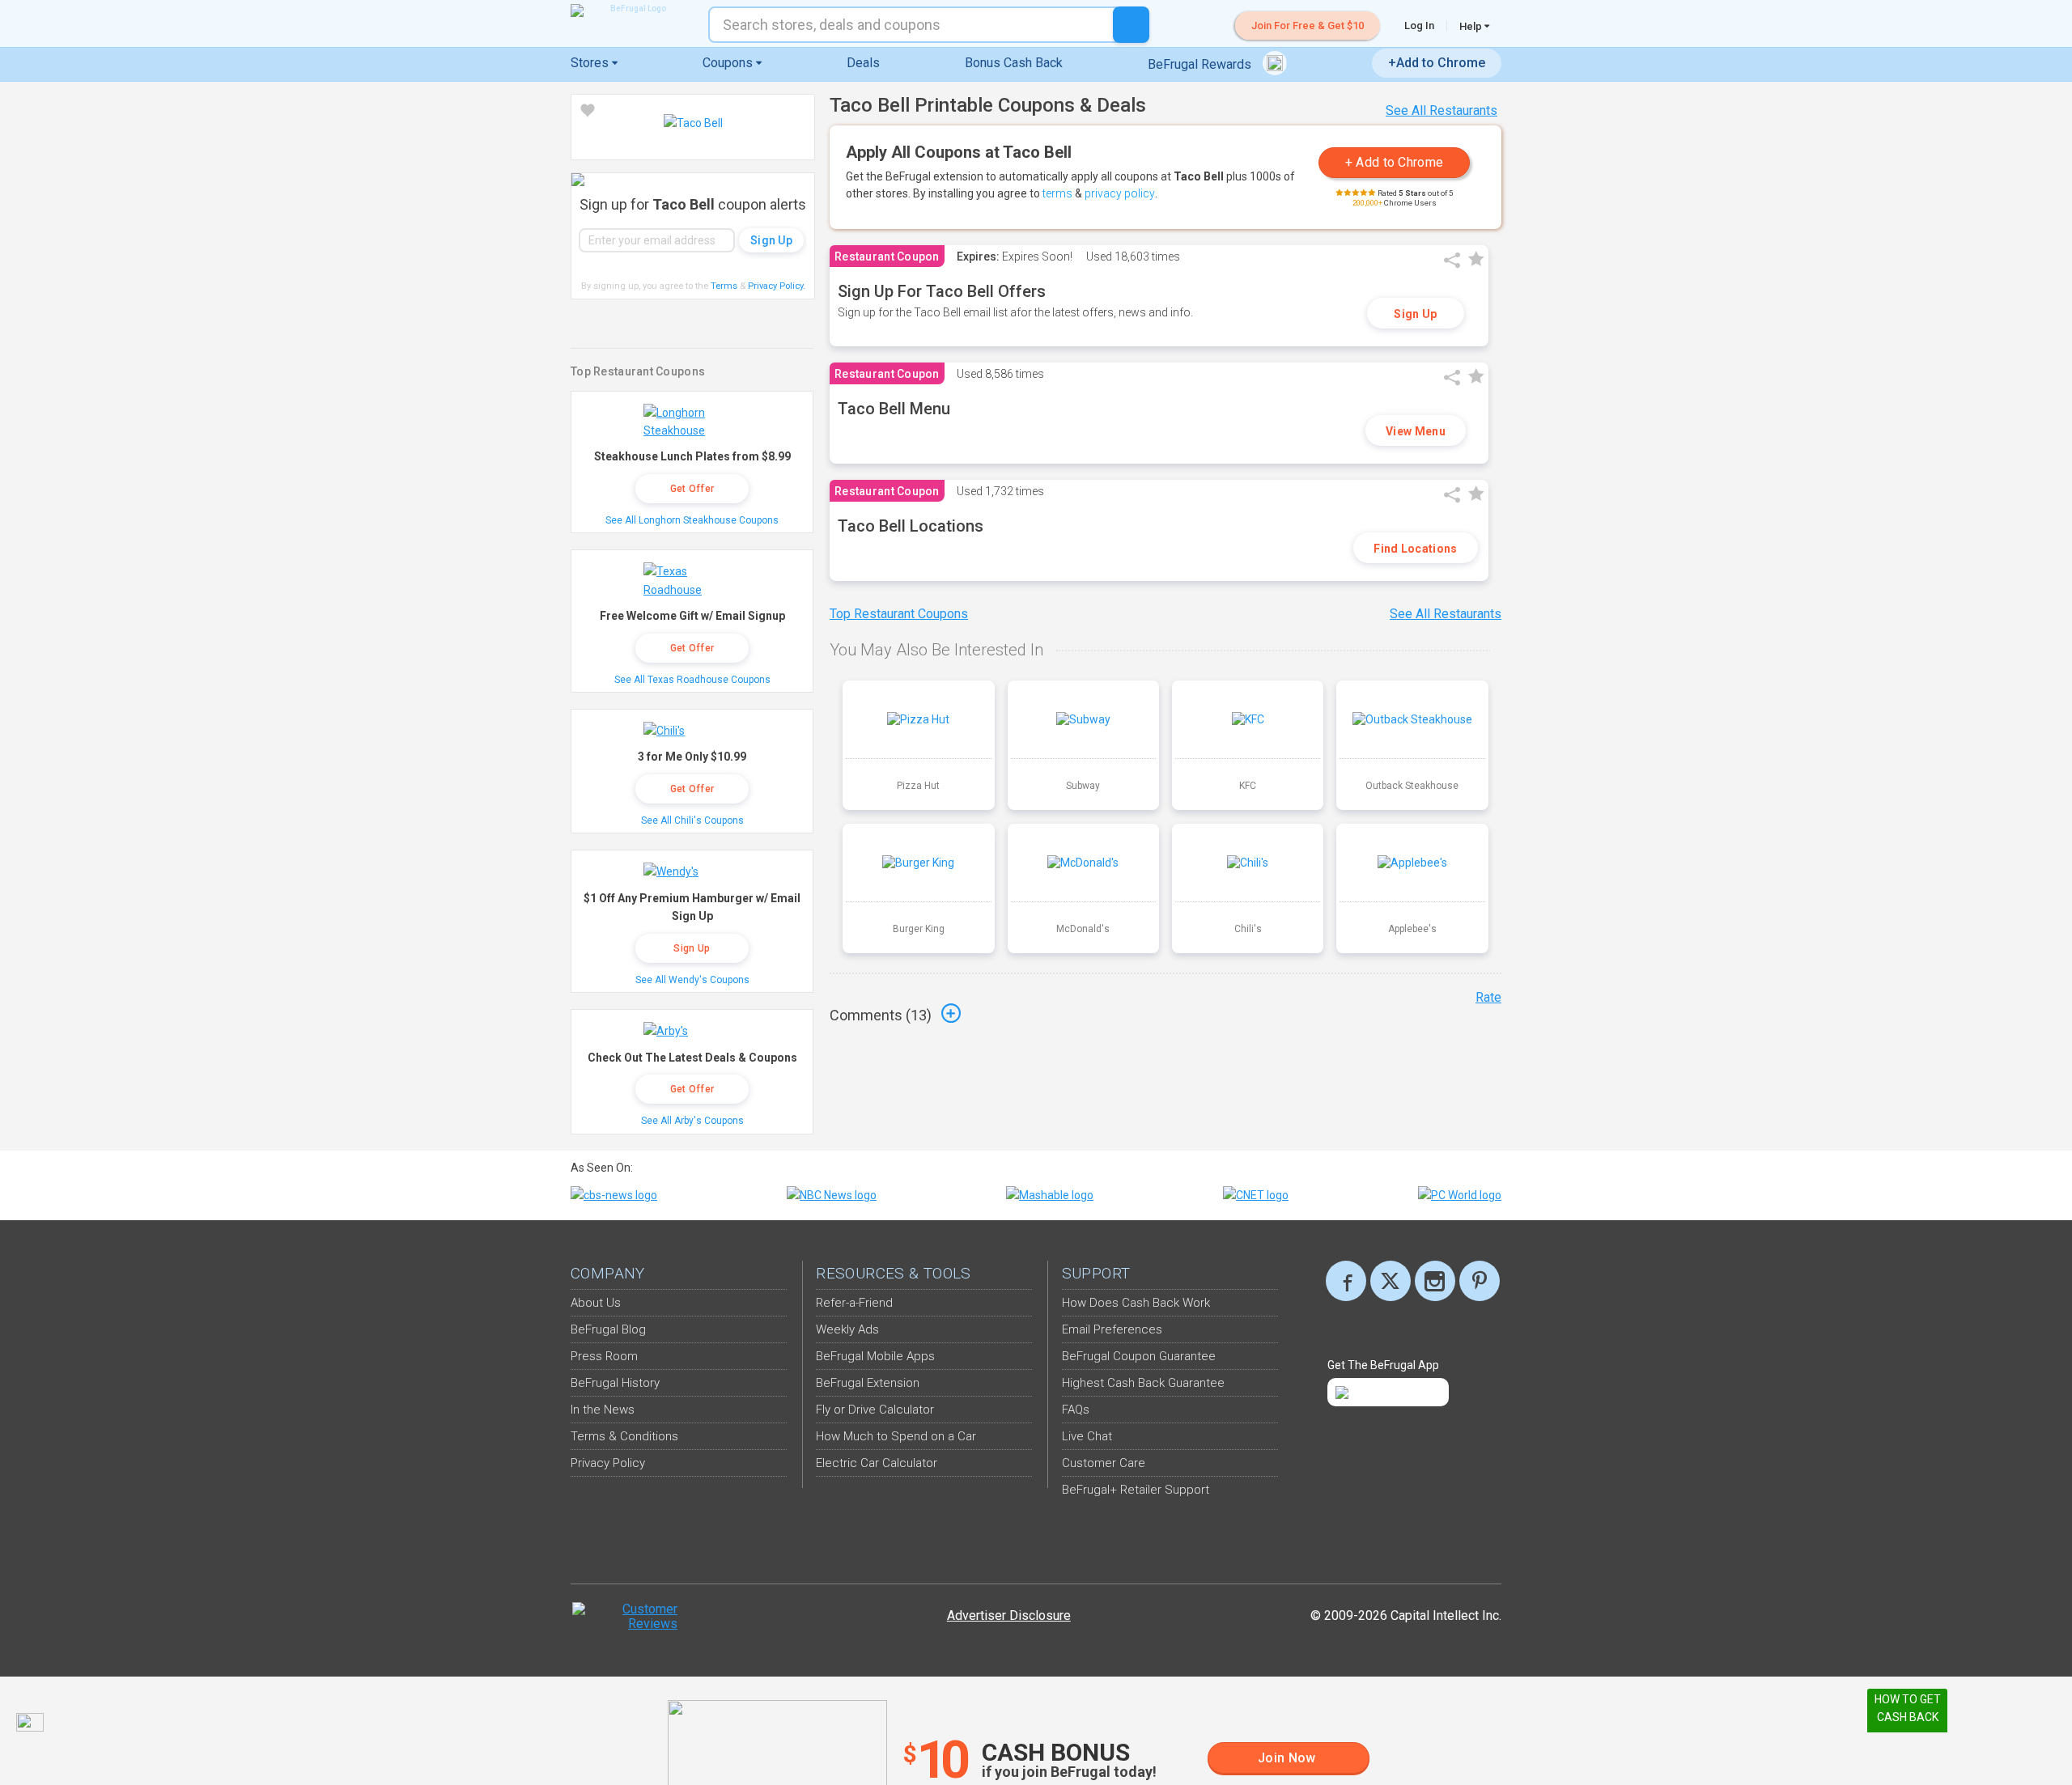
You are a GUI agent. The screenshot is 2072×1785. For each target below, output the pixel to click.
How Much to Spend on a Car (896, 1436)
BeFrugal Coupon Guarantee (1139, 1356)
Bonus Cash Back (1014, 63)
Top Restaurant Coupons (899, 614)
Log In (1419, 25)
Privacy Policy (777, 286)
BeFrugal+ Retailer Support (1136, 1490)
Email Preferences (1112, 1329)
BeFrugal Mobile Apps (875, 1356)
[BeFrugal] (631, 11)
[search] (1131, 25)
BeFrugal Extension (868, 1383)
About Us (596, 1303)
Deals (863, 63)
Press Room (604, 1356)
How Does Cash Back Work (1136, 1303)
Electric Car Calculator (877, 1463)
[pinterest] (1480, 1281)
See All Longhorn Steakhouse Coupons (692, 520)
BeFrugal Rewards (1201, 64)
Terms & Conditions (624, 1436)
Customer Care (1104, 1463)
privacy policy (1120, 193)
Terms (724, 286)
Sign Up (1415, 314)
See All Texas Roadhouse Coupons (692, 680)
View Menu (1416, 431)
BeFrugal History (615, 1383)
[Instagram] (1435, 1281)
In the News (603, 1410)
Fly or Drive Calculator (875, 1410)
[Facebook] (1346, 1281)
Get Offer (692, 489)
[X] (1391, 1281)
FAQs (1076, 1410)
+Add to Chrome (1437, 63)
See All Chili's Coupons (692, 820)
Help (1472, 26)
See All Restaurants (1441, 110)
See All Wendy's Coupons (692, 980)
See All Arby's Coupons (692, 1121)
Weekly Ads (847, 1329)
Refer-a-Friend (854, 1303)
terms (1057, 193)
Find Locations (1415, 549)
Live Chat (1087, 1436)
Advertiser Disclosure (1009, 1615)
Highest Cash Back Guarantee (1143, 1383)
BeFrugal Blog (608, 1329)
